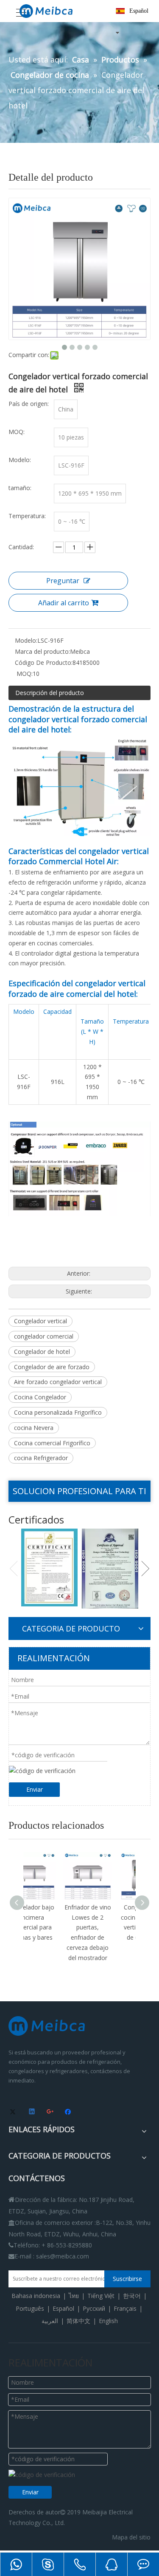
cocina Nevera (34, 1428)
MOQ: (24, 674)
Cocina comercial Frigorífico (52, 1443)
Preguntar (63, 581)
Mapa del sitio (131, 2537)
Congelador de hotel (42, 1352)
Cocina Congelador (40, 1397)
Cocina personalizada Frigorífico (58, 1412)
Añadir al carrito (64, 603)
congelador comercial (44, 1336)
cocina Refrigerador (41, 1458)
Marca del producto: (42, 651)
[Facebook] (69, 2112)
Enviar (35, 1789)
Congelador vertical (40, 1321)
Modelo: (26, 640)
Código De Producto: (44, 662)
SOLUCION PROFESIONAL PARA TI (79, 1491)
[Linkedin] (32, 2112)
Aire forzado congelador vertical (58, 1382)
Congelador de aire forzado (52, 1367)
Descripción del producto (50, 693)
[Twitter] (14, 2112)
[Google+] (51, 2112)
